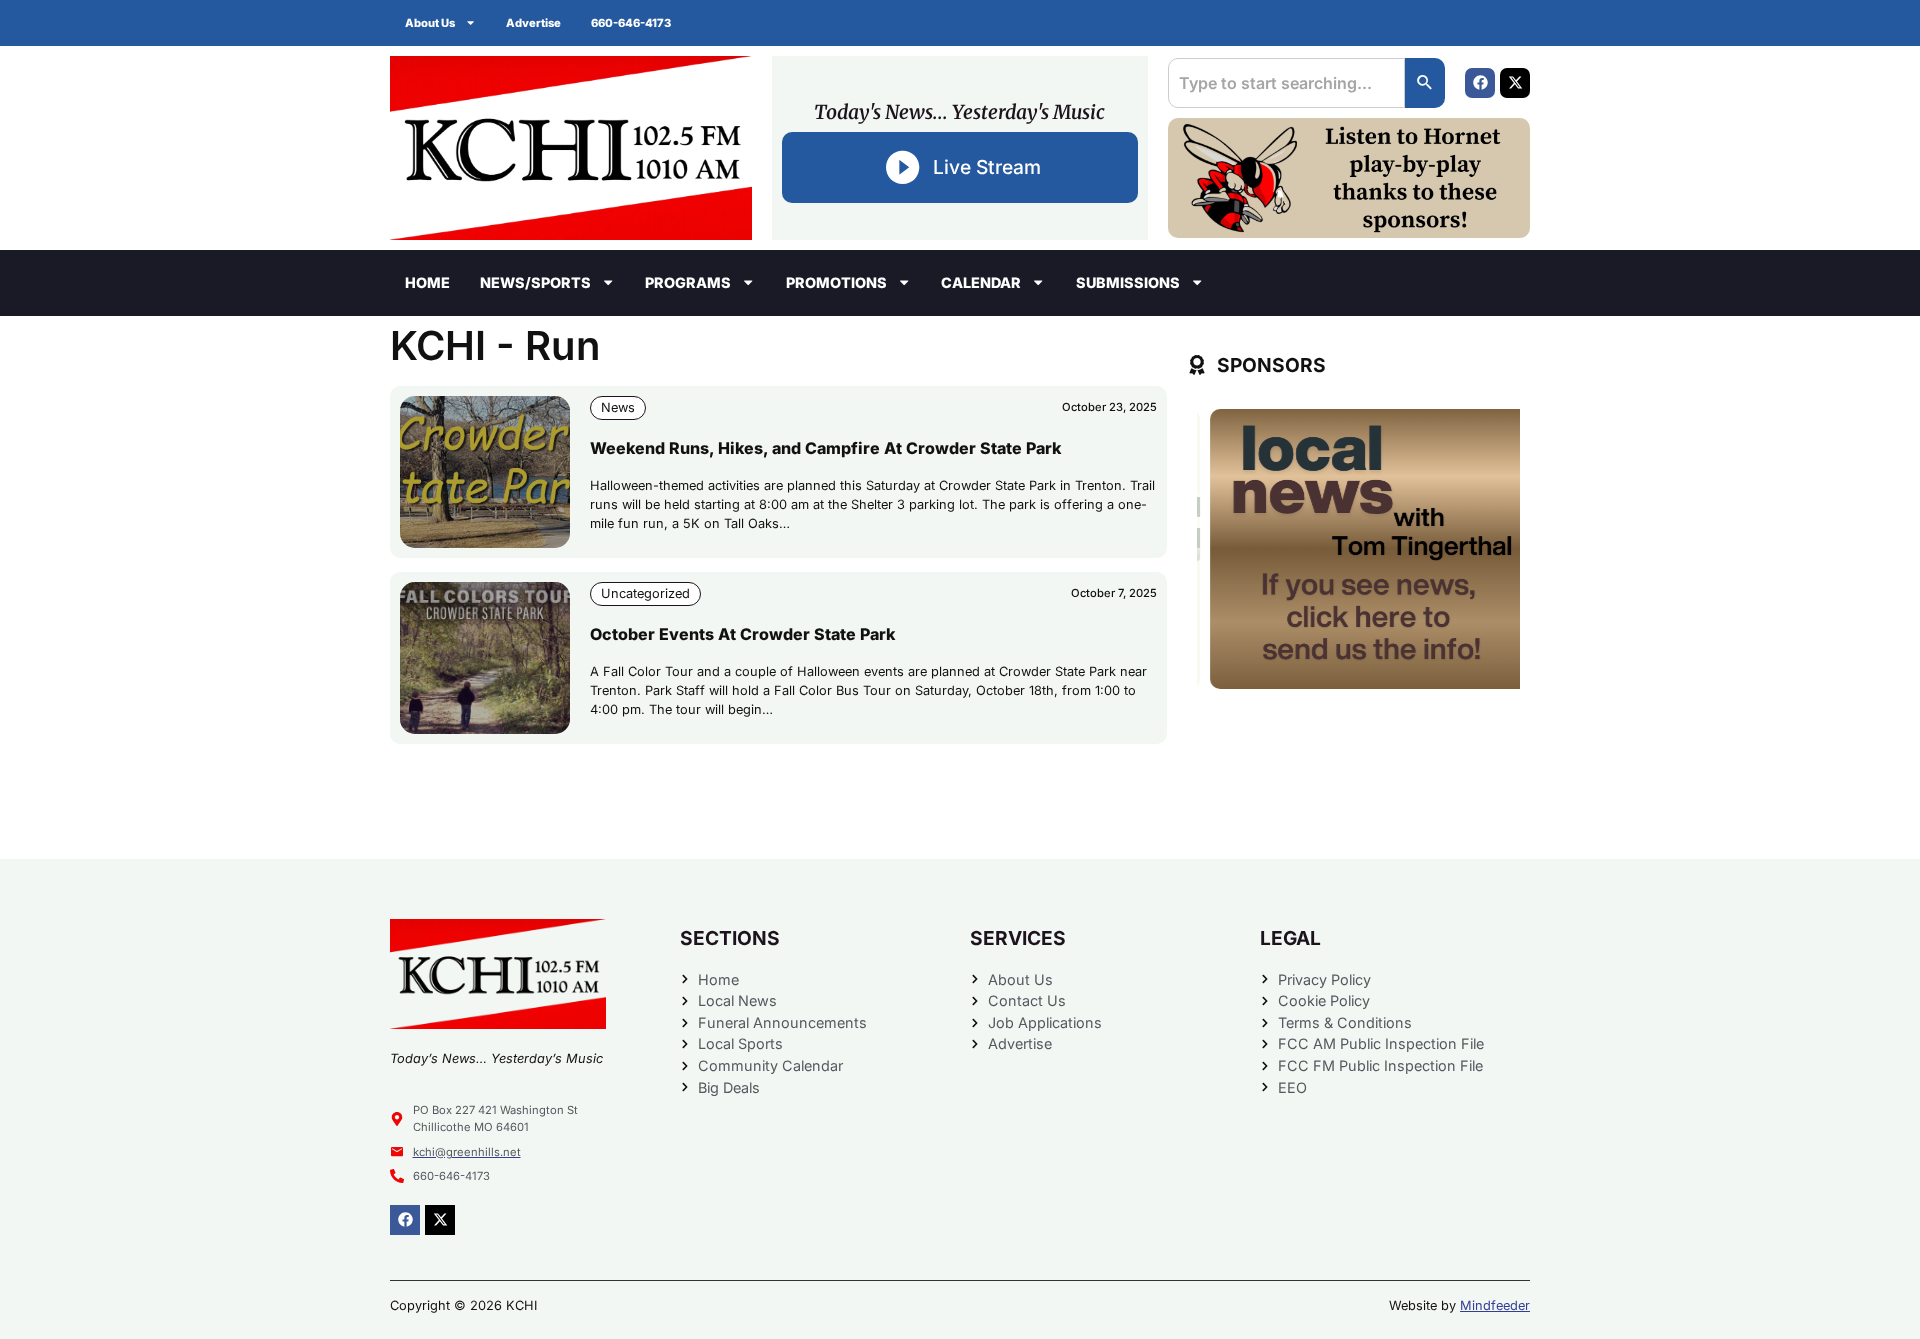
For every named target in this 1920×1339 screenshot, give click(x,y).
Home (427, 282)
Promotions (836, 282)
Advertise (533, 23)
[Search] (1425, 83)
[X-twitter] (1515, 83)
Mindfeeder (1495, 1305)
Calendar (981, 282)
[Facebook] (1480, 83)
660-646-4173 (631, 23)
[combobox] (1286, 83)
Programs (688, 282)
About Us (430, 23)
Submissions (1128, 282)
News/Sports (535, 282)
